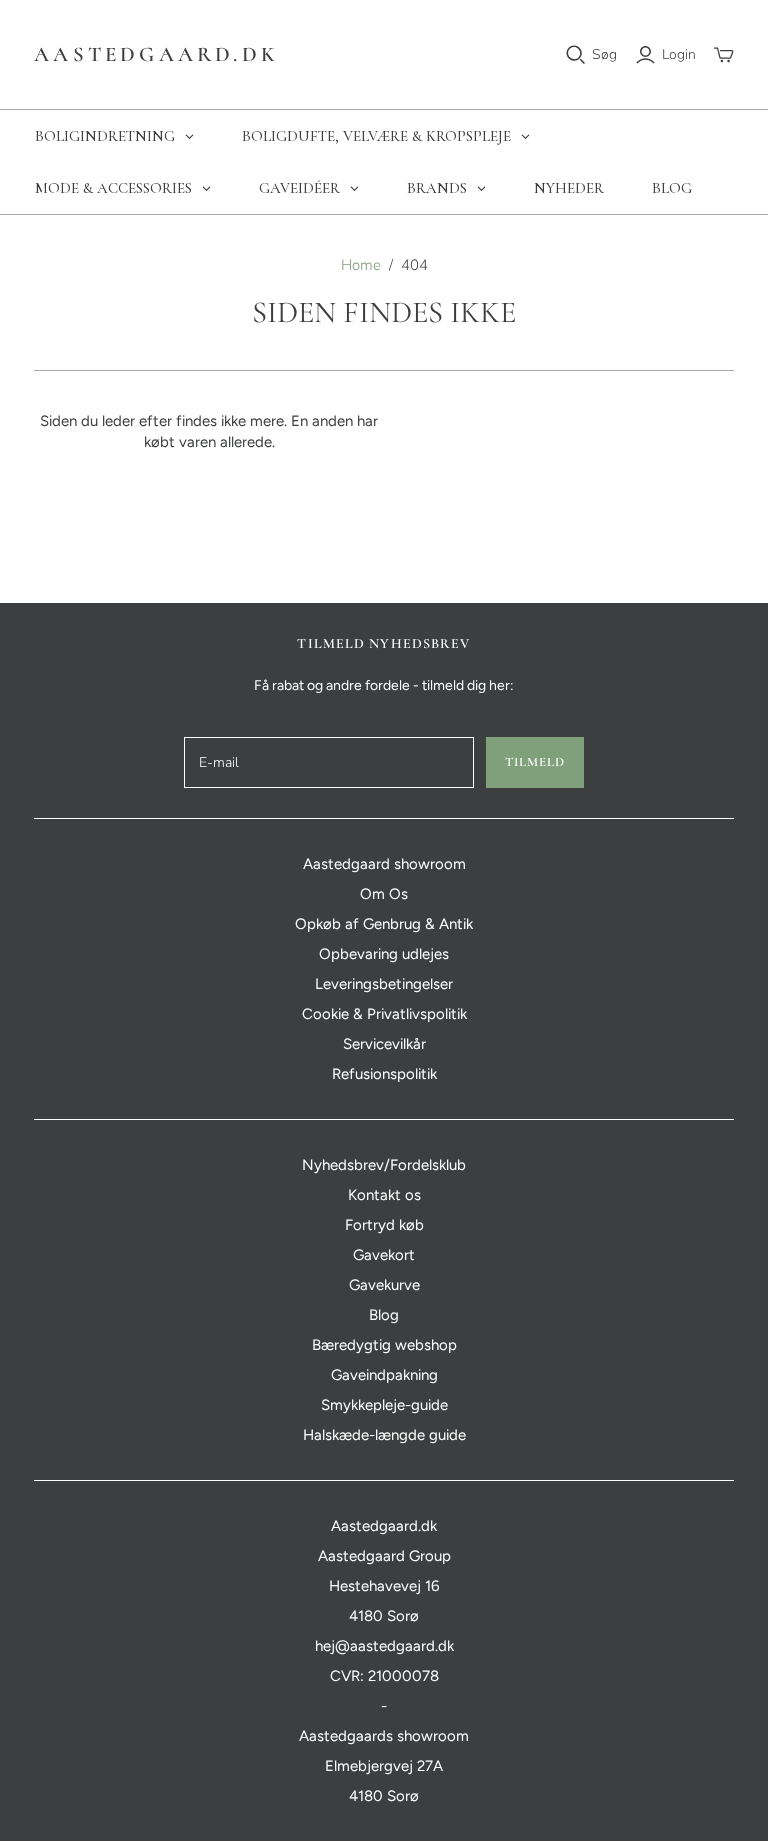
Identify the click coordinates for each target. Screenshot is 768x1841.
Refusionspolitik (384, 1074)
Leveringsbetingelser (384, 984)
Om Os (384, 894)
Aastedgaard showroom (384, 864)
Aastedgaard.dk (156, 54)
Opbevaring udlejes (384, 954)
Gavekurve (384, 1285)
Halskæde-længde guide (384, 1435)
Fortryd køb (384, 1225)
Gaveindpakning (384, 1375)
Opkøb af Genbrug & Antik (384, 924)
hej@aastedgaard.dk (384, 1646)
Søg (604, 54)
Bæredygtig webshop (384, 1345)
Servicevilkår (384, 1044)
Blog (384, 1315)
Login (679, 54)
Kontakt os (384, 1195)
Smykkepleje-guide (384, 1405)
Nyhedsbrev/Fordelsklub (384, 1165)
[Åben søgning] (576, 55)
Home (361, 265)
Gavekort (384, 1255)
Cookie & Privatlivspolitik (384, 1014)
